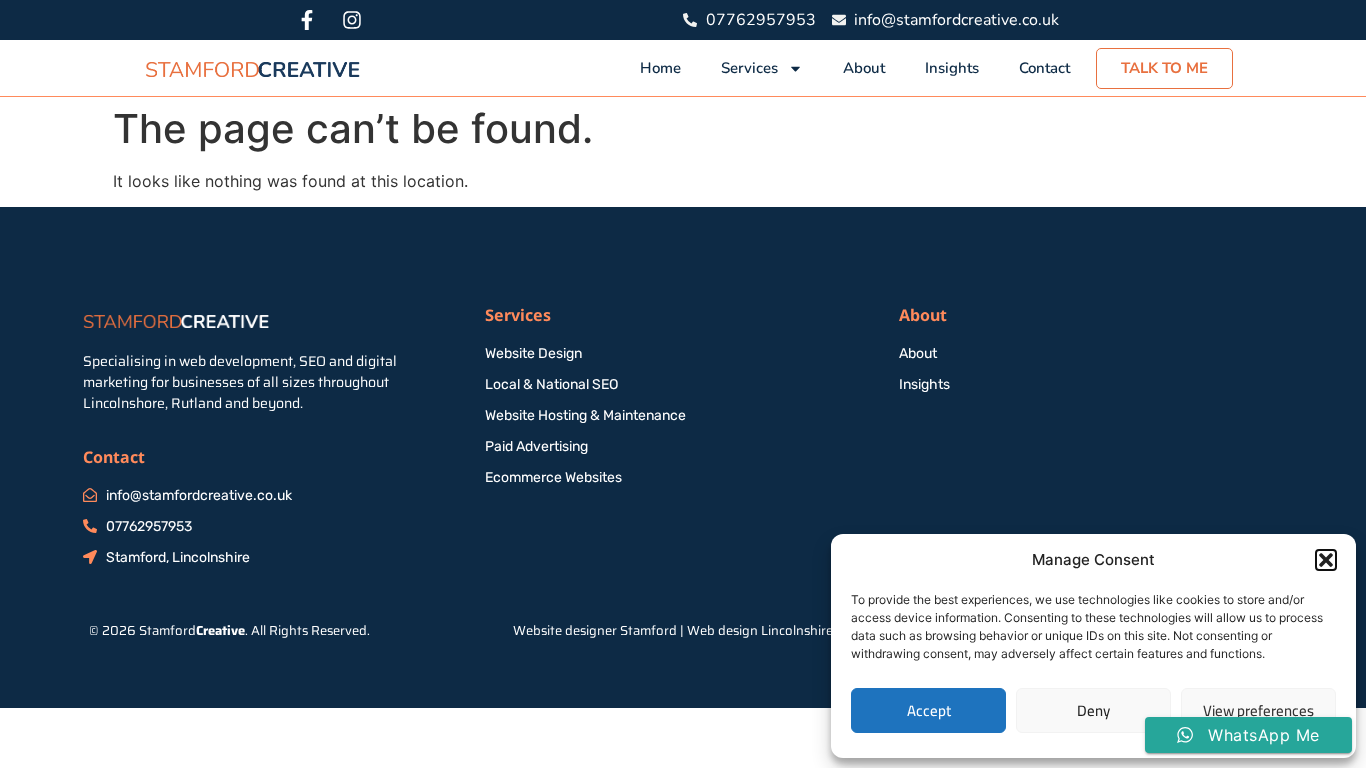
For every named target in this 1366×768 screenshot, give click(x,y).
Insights (952, 68)
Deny (1093, 710)
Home (660, 68)
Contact (1044, 68)
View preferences (1258, 710)
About (864, 68)
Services (749, 68)
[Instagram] (352, 20)
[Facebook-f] (307, 20)
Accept (929, 710)
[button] (1326, 560)
